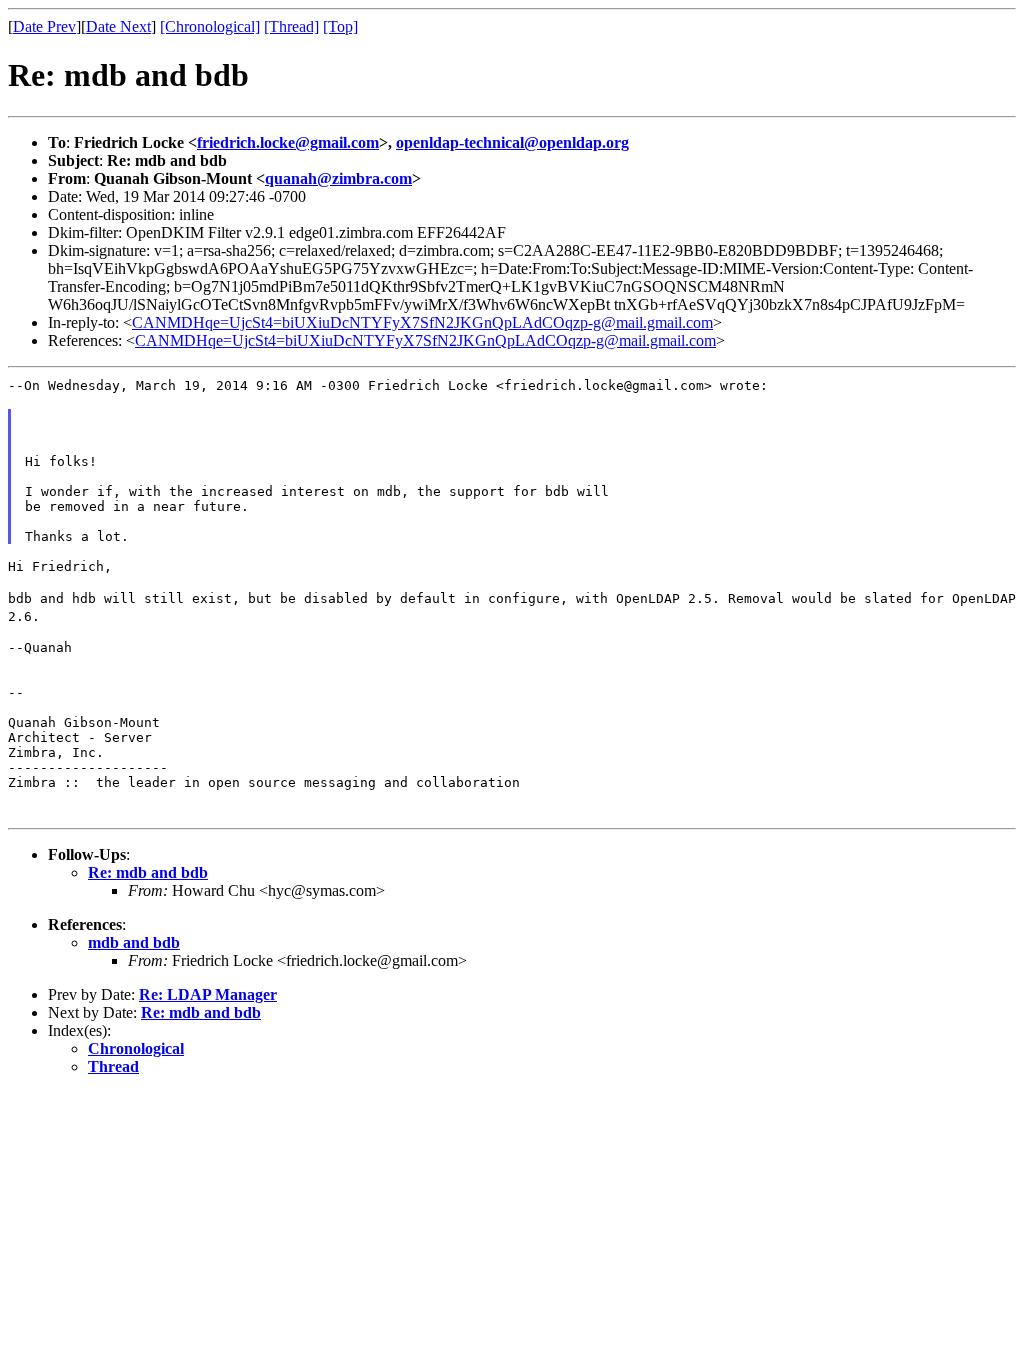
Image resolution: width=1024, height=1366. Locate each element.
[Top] (340, 26)
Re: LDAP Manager (208, 994)
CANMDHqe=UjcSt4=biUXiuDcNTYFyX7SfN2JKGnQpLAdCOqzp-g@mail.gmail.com (422, 322)
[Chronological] (210, 26)
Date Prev (44, 26)
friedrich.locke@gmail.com (288, 142)
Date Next (118, 26)
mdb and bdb (134, 942)
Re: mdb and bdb (148, 872)
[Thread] (291, 26)
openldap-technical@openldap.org (512, 142)
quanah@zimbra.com (338, 178)
